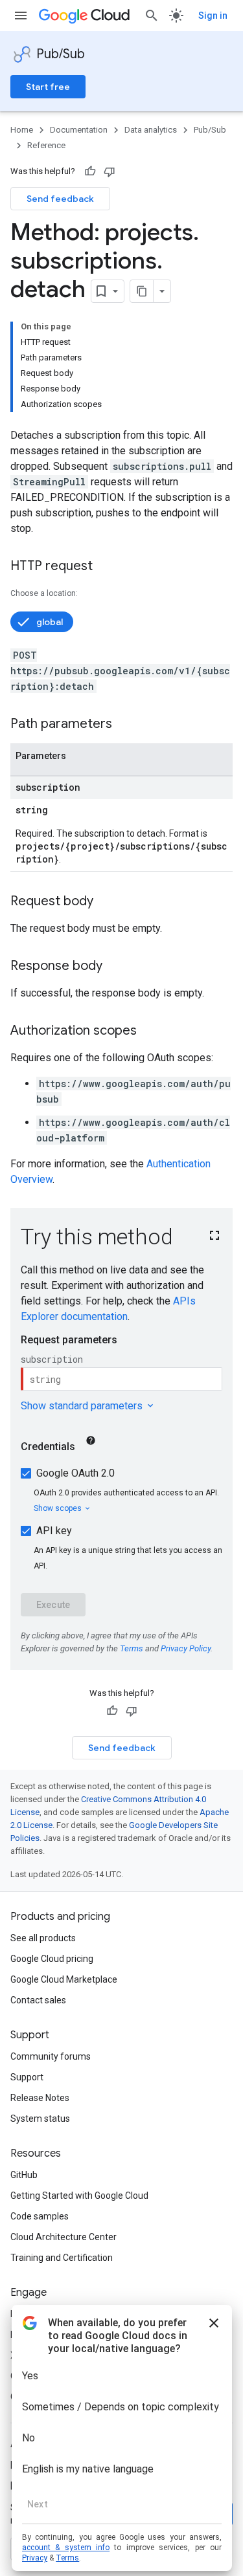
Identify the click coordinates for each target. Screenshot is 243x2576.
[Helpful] (90, 171)
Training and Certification (62, 2258)
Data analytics (151, 130)
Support (27, 2077)
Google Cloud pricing (52, 1959)
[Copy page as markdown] (142, 291)
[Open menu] (21, 16)
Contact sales (38, 2000)
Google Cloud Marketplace (64, 1979)
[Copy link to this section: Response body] (115, 967)
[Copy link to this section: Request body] (106, 902)
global (50, 622)
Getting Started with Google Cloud (79, 2196)
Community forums (51, 2056)
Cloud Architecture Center (64, 2237)
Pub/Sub (61, 54)
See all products (43, 1938)
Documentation (79, 130)
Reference (46, 145)
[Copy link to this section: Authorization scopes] (150, 1031)
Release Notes (40, 2098)
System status (40, 2119)
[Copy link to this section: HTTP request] (106, 567)
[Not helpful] (110, 171)
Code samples (40, 2216)
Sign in (213, 16)
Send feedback (60, 199)
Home (22, 130)
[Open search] (152, 16)
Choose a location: (44, 593)
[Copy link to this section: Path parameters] (125, 725)
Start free (48, 87)
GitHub (24, 2175)
